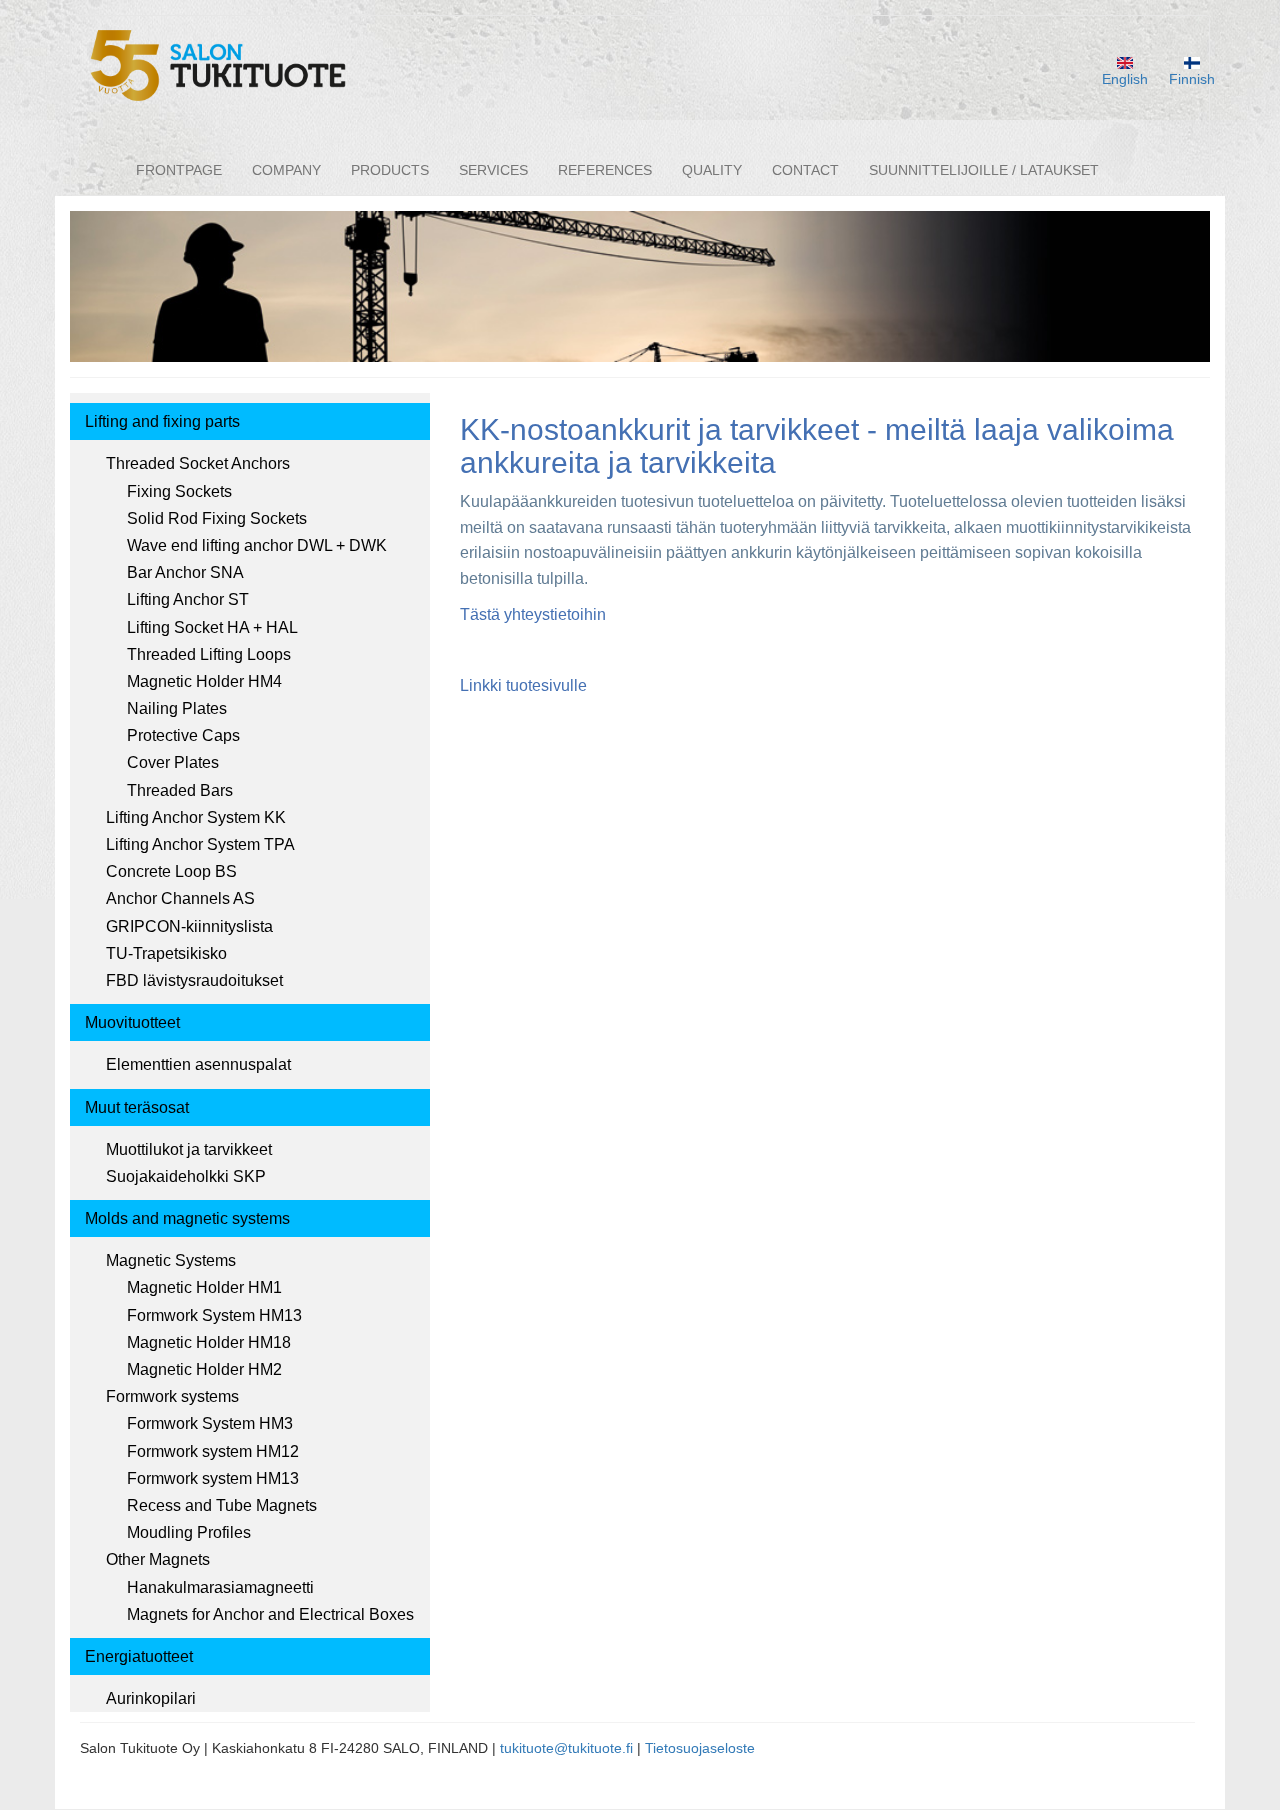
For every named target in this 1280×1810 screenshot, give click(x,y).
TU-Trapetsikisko (166, 953)
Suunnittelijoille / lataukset (984, 170)
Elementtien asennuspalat (198, 1064)
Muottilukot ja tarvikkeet (189, 1149)
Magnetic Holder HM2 (204, 1369)
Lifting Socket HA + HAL (212, 627)
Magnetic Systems (171, 1260)
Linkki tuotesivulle (523, 685)
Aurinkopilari (151, 1698)
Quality (712, 170)
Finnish (1192, 79)
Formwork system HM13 (213, 1478)
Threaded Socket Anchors (198, 463)
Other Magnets (158, 1559)
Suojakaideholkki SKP (186, 1176)
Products (390, 170)
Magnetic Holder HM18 (209, 1342)
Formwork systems (172, 1396)
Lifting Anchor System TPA (200, 844)
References (605, 170)
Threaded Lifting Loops (209, 654)
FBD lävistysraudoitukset (194, 980)
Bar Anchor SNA (185, 572)
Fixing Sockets (179, 491)
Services (493, 170)
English (1125, 79)
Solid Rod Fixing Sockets (217, 518)
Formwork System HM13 (214, 1315)
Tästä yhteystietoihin (533, 614)
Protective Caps (183, 735)
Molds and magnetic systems (187, 1218)
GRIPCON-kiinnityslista (189, 926)
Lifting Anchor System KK (196, 817)
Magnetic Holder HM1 (204, 1287)
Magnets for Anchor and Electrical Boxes (270, 1614)
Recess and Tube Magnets (222, 1505)
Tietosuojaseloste (700, 1748)
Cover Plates (173, 762)
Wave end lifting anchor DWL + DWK (257, 545)
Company (286, 170)
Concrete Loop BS (171, 871)
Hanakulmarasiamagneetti (220, 1587)
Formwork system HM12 (213, 1451)
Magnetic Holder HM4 (204, 681)
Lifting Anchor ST (188, 599)
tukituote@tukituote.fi (566, 1748)
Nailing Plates (177, 708)
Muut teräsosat (137, 1107)
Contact (805, 170)
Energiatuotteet (139, 1656)
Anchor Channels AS (180, 898)
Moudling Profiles (189, 1532)
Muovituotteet (132, 1022)
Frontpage (179, 170)
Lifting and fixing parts (162, 421)
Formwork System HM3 (210, 1423)
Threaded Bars (180, 790)
